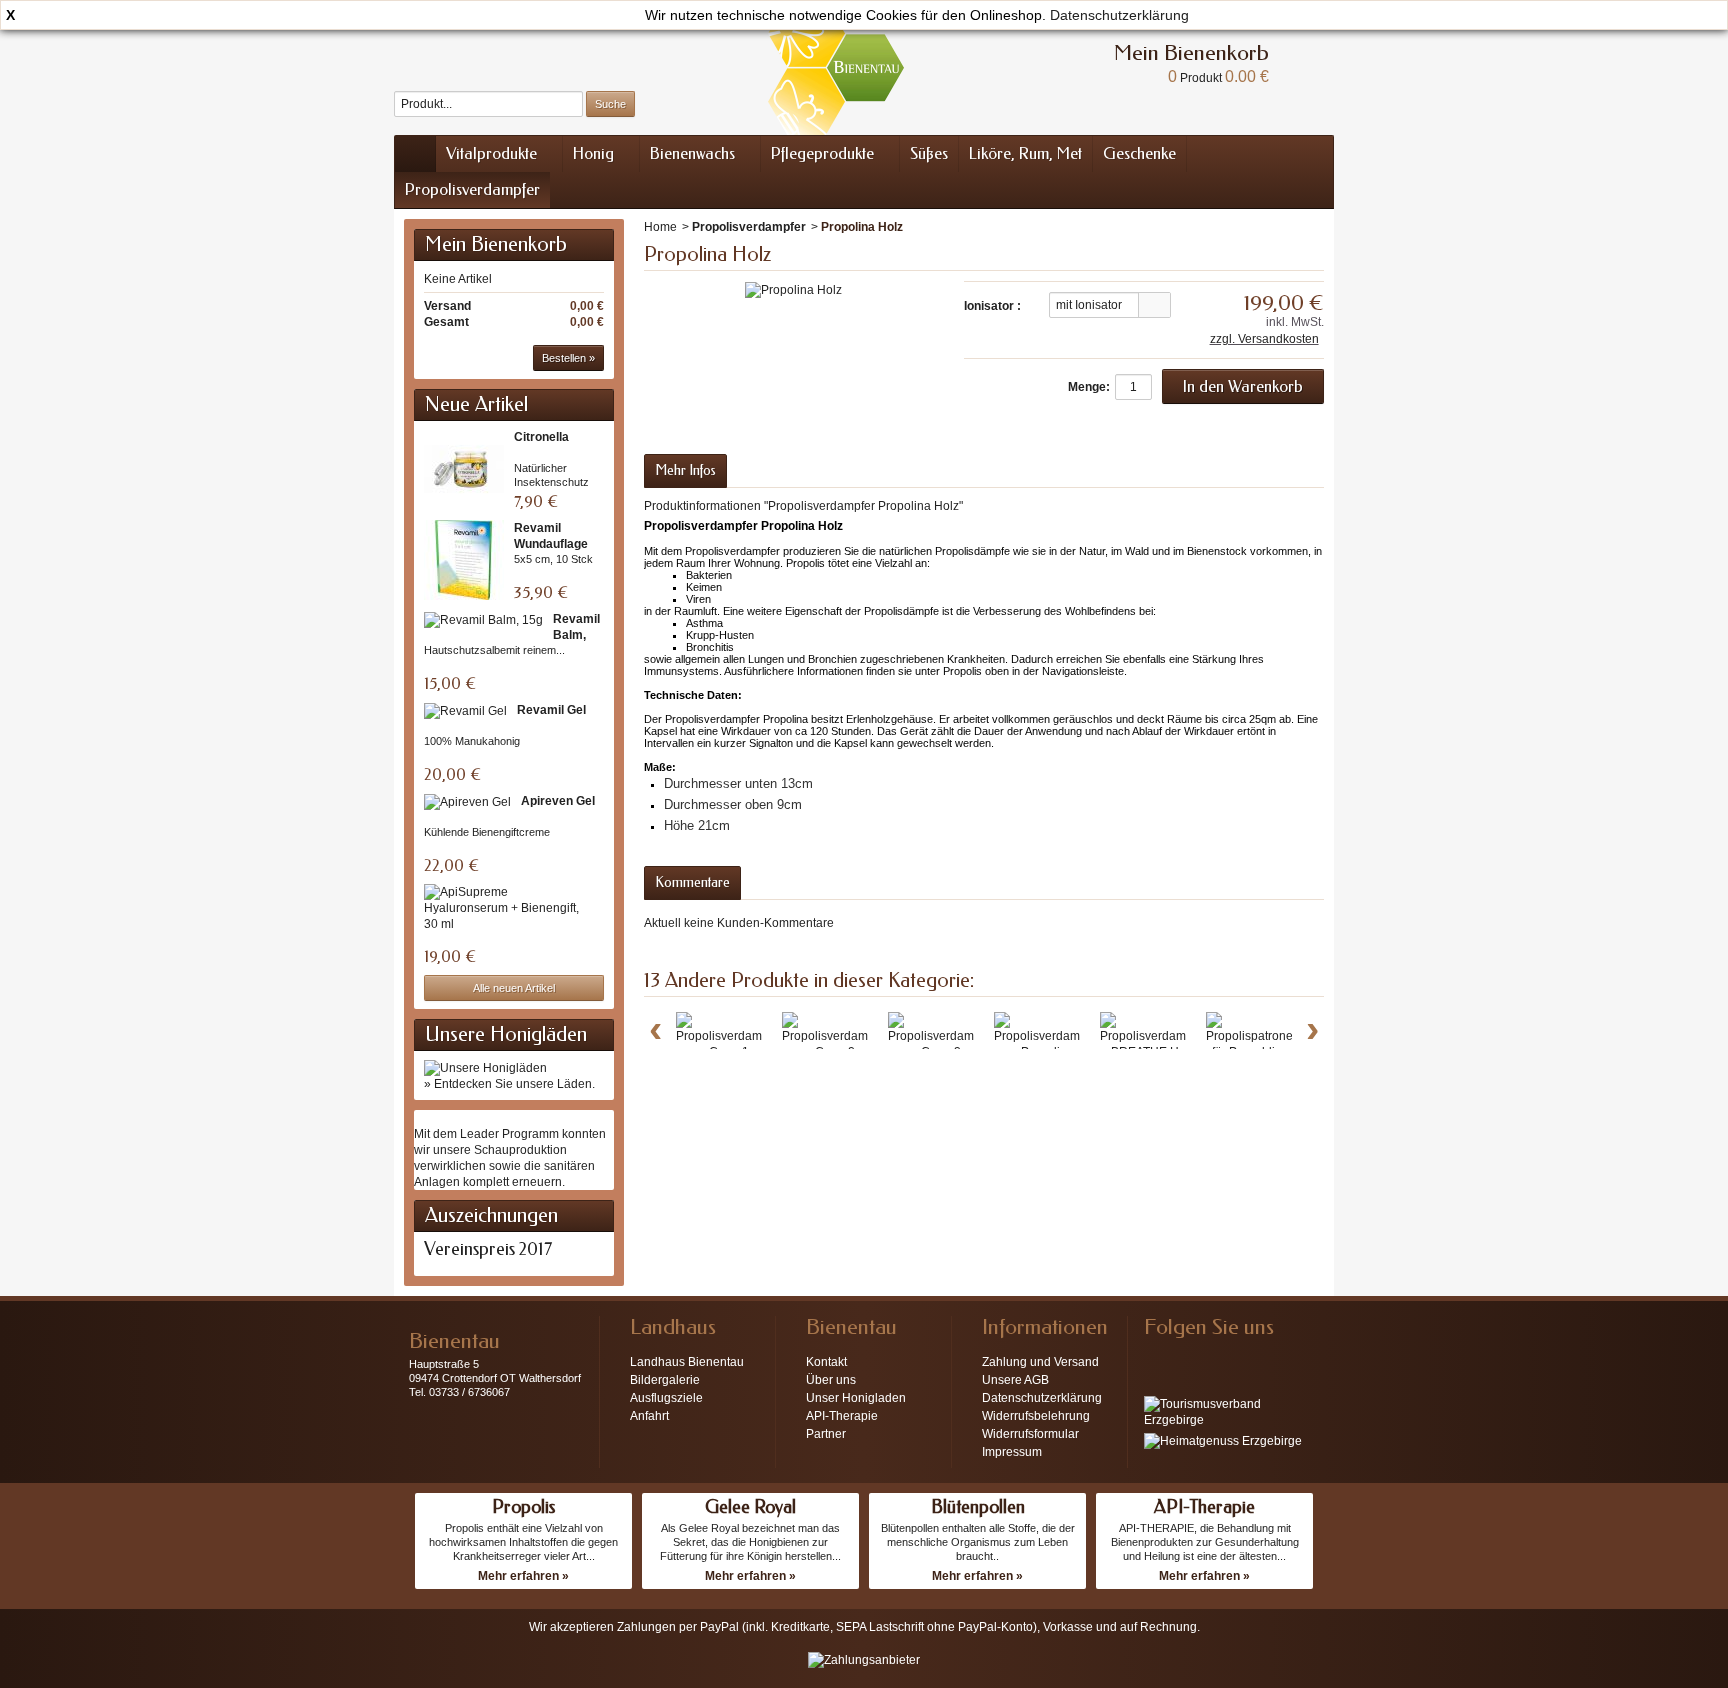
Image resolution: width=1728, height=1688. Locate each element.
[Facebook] (1158, 1357)
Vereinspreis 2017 (488, 1249)
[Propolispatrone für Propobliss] (1249, 1036)
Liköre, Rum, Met (1025, 153)
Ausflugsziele (666, 1398)
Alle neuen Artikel (514, 988)
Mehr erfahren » (523, 1576)
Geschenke (1139, 153)
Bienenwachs (692, 153)
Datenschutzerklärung (1119, 15)
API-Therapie (842, 1416)
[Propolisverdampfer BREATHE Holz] (1153, 1036)
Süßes (929, 153)
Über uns (831, 1380)
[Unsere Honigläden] (485, 1067)
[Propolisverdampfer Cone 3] (941, 1036)
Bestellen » (568, 358)
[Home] (415, 154)
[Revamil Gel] (465, 710)
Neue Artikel (476, 404)
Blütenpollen (978, 1507)
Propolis (523, 1507)
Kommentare (692, 882)
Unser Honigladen (856, 1398)
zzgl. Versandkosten (1264, 339)
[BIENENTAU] (836, 67)
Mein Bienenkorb (496, 244)
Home (660, 227)
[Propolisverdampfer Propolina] (1047, 1036)
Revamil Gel (551, 710)
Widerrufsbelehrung (1036, 1416)
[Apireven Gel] (467, 801)
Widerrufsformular (1030, 1434)
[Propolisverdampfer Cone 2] (835, 1036)
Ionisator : (992, 306)
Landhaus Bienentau (687, 1362)
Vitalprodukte (491, 153)
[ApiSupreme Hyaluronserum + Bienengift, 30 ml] (509, 908)
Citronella (541, 437)
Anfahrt (649, 1416)
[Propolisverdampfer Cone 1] (729, 1036)
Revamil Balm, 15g (576, 635)
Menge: (1089, 387)
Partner (826, 1434)
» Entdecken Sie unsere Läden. (509, 1084)
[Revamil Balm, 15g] (483, 619)
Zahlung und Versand (1040, 1362)
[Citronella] (464, 469)
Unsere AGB (1015, 1380)
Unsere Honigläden (506, 1034)
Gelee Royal (750, 1507)
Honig (593, 153)
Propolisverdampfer (472, 189)
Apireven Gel (558, 801)
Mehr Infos (685, 470)
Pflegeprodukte (822, 153)
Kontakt (826, 1362)
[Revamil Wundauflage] (464, 560)
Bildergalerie (665, 1380)
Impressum (1012, 1452)
